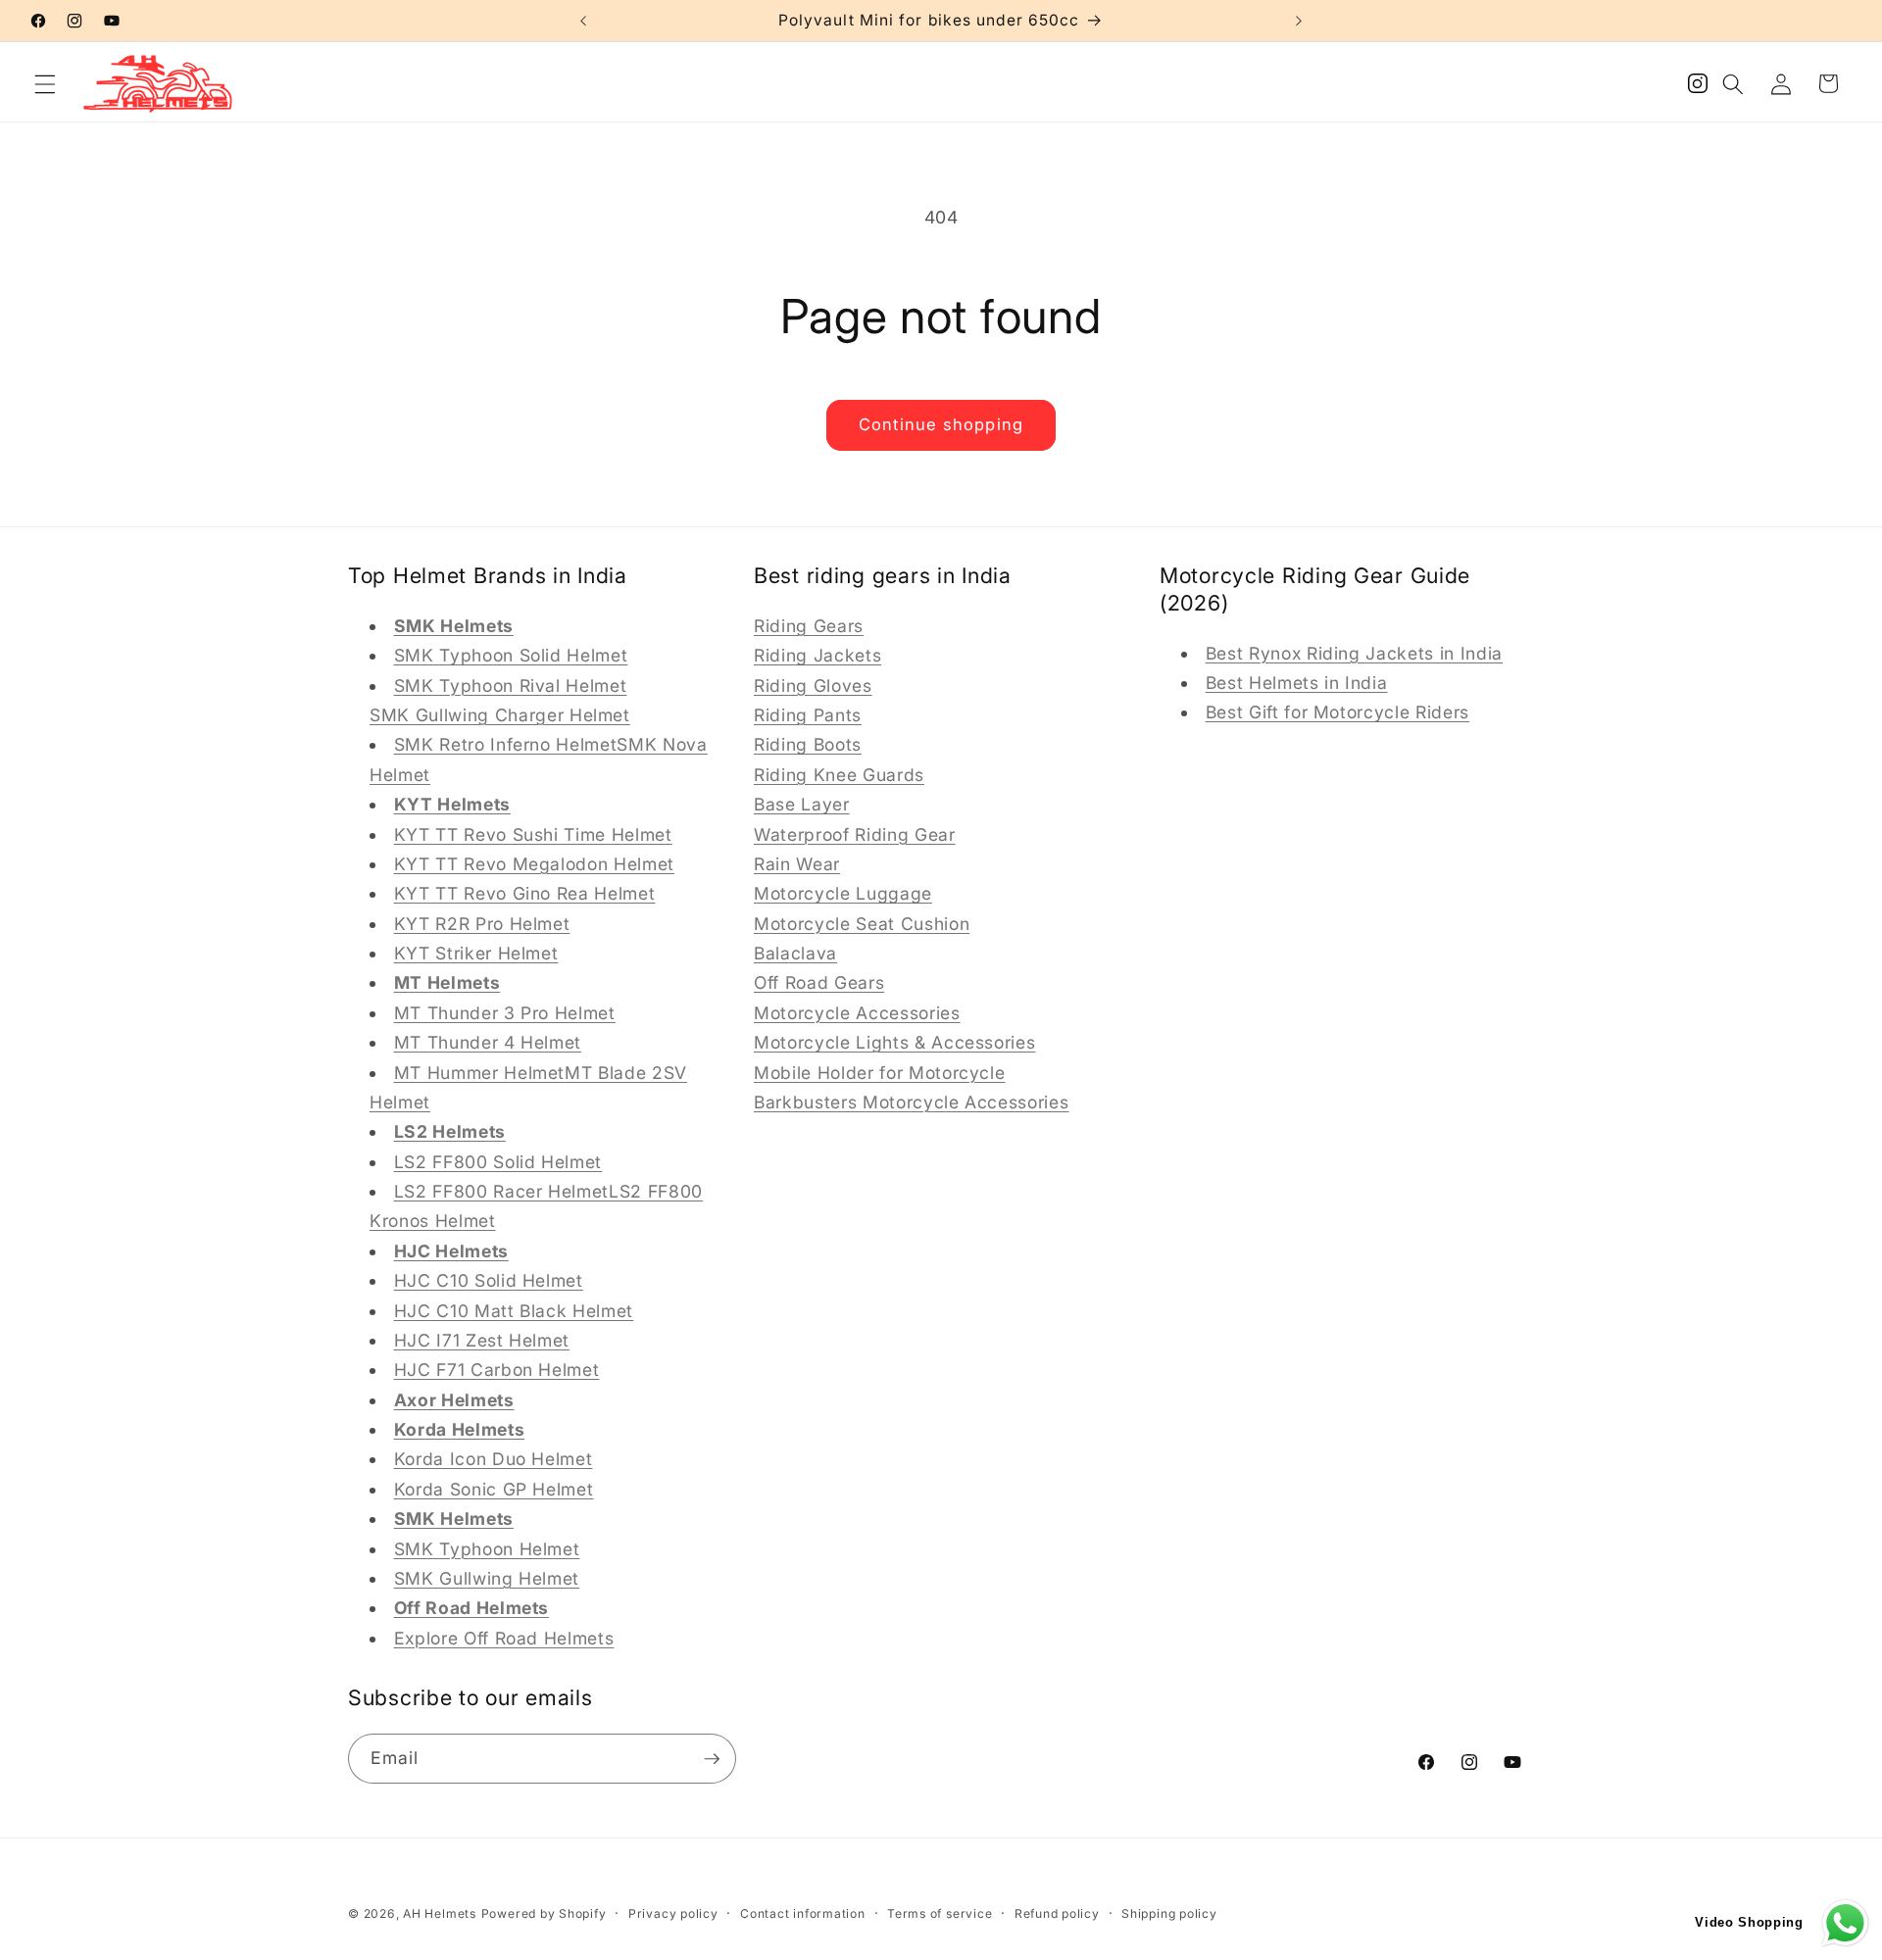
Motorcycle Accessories (857, 1012)
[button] (45, 83)
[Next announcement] (1299, 21)
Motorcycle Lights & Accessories (894, 1042)
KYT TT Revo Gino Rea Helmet (525, 893)
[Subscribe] (712, 1759)
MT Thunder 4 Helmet (488, 1042)
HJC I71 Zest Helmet (482, 1339)
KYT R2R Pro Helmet (482, 923)
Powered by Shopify (544, 1913)
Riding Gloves (813, 685)
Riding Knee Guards (839, 774)
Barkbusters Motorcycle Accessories (911, 1101)
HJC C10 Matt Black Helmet (514, 1310)
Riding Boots (808, 744)
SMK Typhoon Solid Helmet (511, 655)
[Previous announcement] (583, 21)
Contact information (803, 1913)
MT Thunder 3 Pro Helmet (505, 1012)
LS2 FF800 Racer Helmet (502, 1190)
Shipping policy (1169, 1913)
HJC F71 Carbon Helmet (497, 1370)
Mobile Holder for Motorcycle (879, 1072)
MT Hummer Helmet (480, 1072)
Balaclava (795, 952)
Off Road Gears (819, 982)
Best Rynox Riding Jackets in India (1354, 652)
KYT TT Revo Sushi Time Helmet (533, 833)
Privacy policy (673, 1913)
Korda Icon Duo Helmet (494, 1459)
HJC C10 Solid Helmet (489, 1280)
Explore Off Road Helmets (504, 1637)
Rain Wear (797, 863)
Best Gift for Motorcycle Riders (1337, 712)
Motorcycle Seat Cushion (862, 923)
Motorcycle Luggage (843, 893)
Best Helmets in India (1297, 682)
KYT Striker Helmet (476, 952)
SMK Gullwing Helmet (487, 1577)
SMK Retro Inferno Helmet (506, 744)
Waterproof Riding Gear (855, 833)
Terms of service (940, 1913)
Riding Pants (808, 714)
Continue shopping (941, 424)
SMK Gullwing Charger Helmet (500, 714)
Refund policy (1057, 1913)
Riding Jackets (817, 655)
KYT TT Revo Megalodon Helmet (534, 863)
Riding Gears (809, 625)
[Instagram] (1698, 89)
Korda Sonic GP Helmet (494, 1488)
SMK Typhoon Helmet (487, 1548)
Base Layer (802, 804)
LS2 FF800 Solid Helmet (498, 1161)
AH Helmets (440, 1913)
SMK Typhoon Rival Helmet (511, 685)
